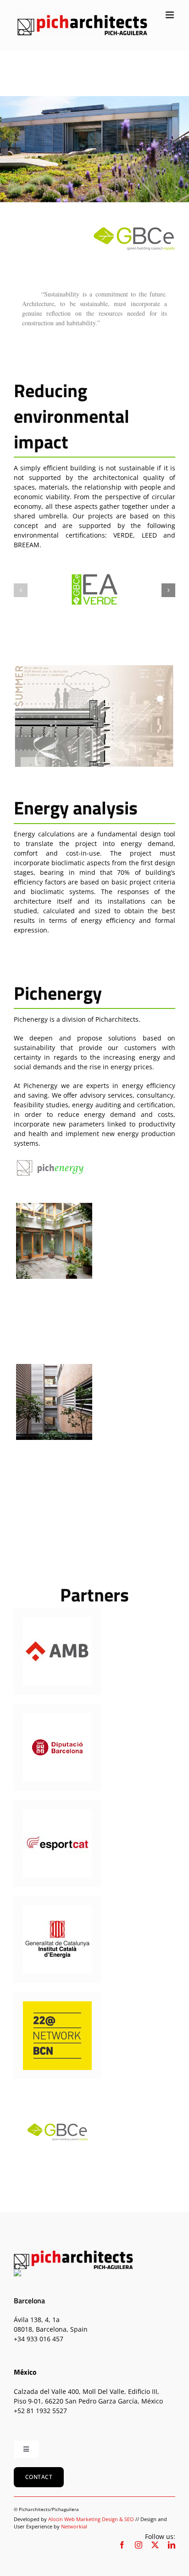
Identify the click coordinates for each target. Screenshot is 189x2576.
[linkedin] (172, 2545)
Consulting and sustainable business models (54, 1267)
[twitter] (155, 2545)
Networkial (74, 2526)
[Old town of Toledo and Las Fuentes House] (54, 1241)
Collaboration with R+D (54, 1428)
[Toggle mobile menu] (170, 15)
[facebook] (122, 2545)
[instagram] (139, 2545)
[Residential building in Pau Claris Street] (54, 1402)
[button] (21, 590)
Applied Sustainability (53, 1251)
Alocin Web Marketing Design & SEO (91, 2519)
